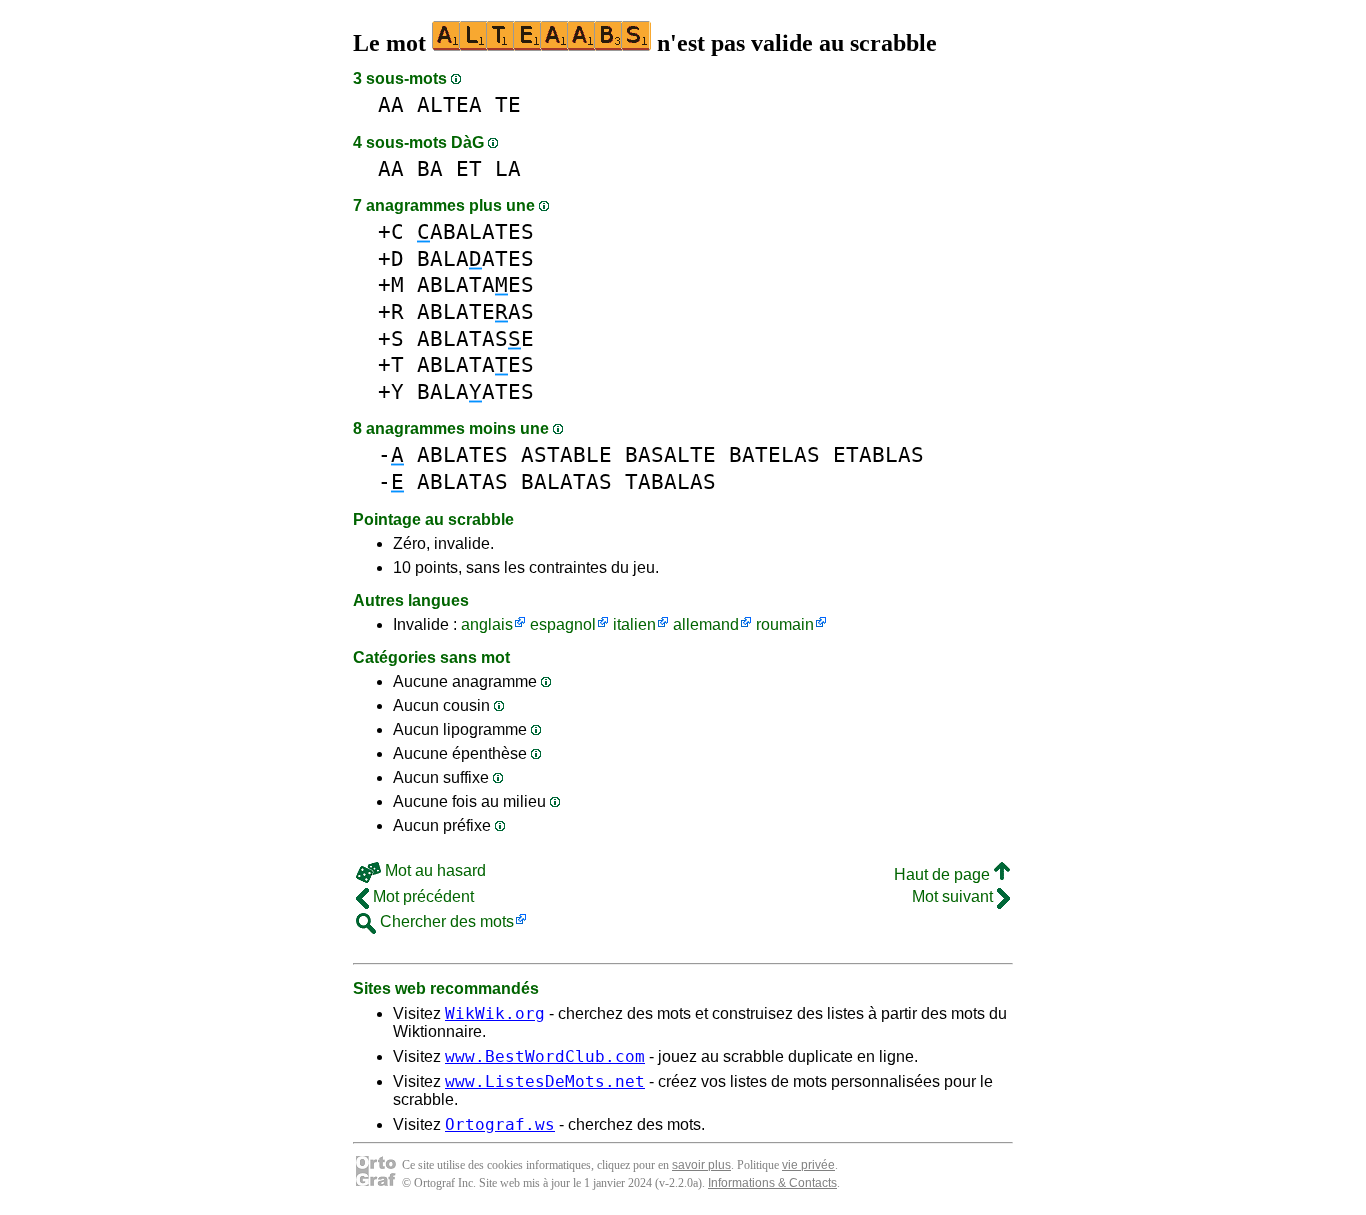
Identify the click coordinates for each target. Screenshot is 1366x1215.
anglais (487, 624)
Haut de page (944, 874)
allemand (706, 624)
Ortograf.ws (500, 1124)
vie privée (808, 1165)
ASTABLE (566, 454)
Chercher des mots (445, 921)
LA (508, 168)
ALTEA (449, 104)
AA (391, 104)
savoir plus (701, 1165)
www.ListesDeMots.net (545, 1081)
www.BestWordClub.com (545, 1056)
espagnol (563, 624)
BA (430, 168)
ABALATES (475, 231)
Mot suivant (954, 896)
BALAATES (475, 258)
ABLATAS (462, 481)
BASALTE (670, 454)
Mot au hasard (433, 870)
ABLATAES (475, 284)
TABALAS (670, 481)
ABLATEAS (475, 311)
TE (508, 104)
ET (469, 168)
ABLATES (462, 454)
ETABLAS (878, 454)
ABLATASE (475, 338)
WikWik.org (495, 1013)
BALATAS (566, 481)
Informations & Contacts (772, 1183)
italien (634, 624)
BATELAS (774, 454)
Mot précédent (421, 896)
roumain (785, 624)
